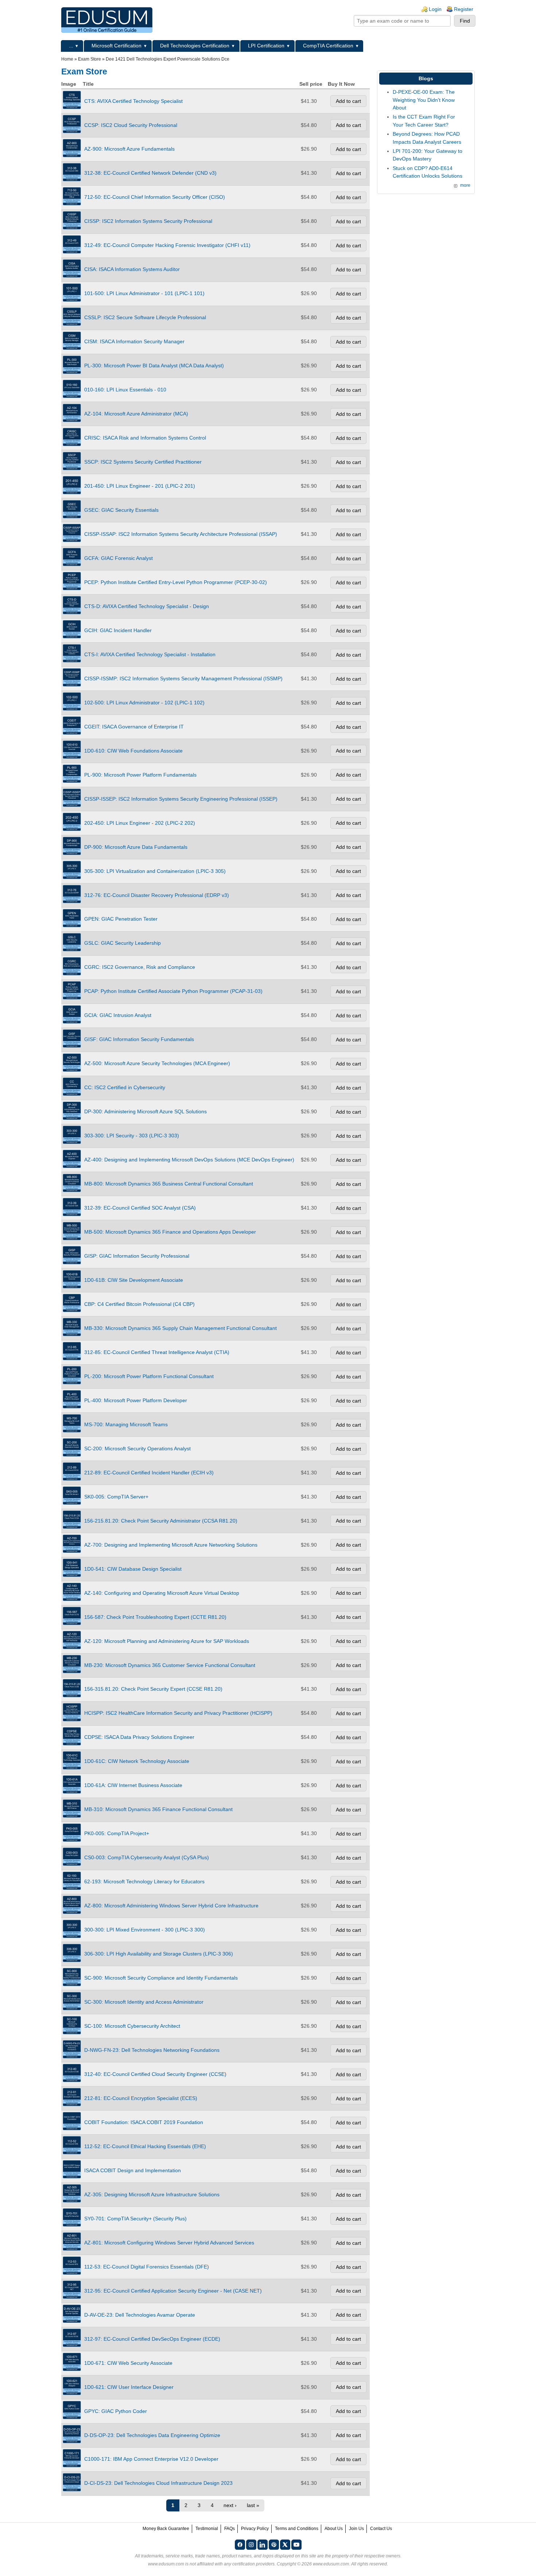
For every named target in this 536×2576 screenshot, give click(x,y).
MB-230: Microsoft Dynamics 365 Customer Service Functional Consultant (170, 1665)
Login (435, 9)
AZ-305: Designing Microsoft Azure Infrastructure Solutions (152, 2194)
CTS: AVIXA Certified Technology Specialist (133, 101)
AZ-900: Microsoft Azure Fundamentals (129, 149)
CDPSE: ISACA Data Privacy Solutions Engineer (139, 1737)
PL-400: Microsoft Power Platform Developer (136, 1400)
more (465, 185)
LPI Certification (266, 46)
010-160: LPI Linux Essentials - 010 (125, 390)
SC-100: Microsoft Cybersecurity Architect (132, 2026)
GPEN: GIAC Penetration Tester (121, 919)
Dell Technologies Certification (195, 46)
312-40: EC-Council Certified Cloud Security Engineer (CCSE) (155, 2074)
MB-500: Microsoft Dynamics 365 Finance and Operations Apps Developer (170, 1232)
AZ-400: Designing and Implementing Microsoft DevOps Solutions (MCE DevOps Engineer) (189, 1160)
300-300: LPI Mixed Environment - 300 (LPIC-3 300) (145, 1930)
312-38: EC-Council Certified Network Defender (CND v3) (150, 173)
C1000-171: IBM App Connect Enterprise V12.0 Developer (151, 2459)
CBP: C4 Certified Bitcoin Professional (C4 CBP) (139, 1304)
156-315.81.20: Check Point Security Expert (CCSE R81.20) (153, 1689)
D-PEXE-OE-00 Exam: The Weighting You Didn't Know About (424, 100)
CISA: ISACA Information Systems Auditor (132, 269)
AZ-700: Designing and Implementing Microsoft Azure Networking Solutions (171, 1545)
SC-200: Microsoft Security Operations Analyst (137, 1448)
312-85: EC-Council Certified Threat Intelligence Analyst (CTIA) (157, 1352)
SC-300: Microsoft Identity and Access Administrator (144, 2002)
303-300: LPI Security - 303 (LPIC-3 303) (132, 1136)
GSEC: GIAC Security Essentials (121, 510)
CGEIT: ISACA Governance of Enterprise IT (134, 727)
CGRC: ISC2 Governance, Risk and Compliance (140, 967)
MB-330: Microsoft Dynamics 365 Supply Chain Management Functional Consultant (180, 1328)
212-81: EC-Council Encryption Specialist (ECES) (141, 2098)
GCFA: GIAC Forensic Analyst (119, 558)
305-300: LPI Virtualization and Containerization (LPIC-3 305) (155, 871)
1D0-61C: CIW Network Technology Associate (137, 1761)
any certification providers (249, 2564)
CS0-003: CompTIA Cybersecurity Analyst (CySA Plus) (147, 1857)
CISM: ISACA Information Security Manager (134, 341)
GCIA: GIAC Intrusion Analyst (118, 1015)
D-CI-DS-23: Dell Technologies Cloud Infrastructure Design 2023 (158, 2483)
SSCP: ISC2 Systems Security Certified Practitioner (143, 462)
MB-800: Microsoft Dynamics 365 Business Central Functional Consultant (169, 1184)
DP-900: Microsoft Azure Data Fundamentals (136, 847)
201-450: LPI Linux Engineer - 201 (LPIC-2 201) (140, 486)
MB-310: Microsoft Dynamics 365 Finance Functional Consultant (158, 1809)
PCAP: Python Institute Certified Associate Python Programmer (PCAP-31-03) (173, 991)
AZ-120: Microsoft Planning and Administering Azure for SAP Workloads (167, 1641)
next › (230, 2505)
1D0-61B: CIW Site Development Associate (134, 1280)
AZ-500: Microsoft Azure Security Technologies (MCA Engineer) (157, 1063)
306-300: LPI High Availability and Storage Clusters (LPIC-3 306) (159, 1954)
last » (253, 2505)
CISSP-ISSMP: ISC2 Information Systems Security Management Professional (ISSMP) (183, 678)
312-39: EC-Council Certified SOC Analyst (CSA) (140, 1208)
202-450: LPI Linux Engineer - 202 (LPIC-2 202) (140, 823)
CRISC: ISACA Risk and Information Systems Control (145, 438)
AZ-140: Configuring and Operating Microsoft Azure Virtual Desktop (162, 1593)
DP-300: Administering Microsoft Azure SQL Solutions (145, 1111)
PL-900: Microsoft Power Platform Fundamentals (140, 775)
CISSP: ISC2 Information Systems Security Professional (148, 221)
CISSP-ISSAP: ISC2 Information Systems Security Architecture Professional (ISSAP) (181, 534)
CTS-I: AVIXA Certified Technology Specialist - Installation (150, 654)
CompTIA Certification (328, 46)
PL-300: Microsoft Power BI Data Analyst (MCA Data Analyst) (154, 365)
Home (67, 59)
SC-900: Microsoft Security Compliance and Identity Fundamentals (161, 1978)
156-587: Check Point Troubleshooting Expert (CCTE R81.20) (155, 1617)
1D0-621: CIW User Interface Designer (129, 2387)
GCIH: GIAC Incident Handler (118, 630)
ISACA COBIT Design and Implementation (133, 2170)
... (71, 46)
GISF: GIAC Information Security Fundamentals (139, 1039)
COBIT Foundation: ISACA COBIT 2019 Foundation (144, 2122)
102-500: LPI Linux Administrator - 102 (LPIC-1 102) (144, 703)
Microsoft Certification (116, 46)
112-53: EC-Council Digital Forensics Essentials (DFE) (147, 2267)
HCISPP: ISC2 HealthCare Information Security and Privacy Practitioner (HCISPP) (178, 1713)
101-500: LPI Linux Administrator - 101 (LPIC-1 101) (144, 293)
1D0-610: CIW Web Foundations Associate (133, 751)
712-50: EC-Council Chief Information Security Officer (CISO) (155, 197)
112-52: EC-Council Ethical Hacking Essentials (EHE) (145, 2146)
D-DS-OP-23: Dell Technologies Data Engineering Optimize (152, 2435)
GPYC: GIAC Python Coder (116, 2411)
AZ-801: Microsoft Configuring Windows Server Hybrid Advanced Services (169, 2243)
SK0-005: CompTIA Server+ (116, 1497)
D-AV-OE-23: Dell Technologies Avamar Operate (140, 2315)
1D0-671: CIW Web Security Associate (128, 2363)
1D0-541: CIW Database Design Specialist (133, 1569)
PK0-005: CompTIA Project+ (117, 1833)
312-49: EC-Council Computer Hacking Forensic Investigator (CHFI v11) (167, 245)
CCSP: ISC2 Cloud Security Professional (131, 125)
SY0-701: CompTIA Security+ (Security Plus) (135, 2219)
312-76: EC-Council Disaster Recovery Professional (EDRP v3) (157, 895)
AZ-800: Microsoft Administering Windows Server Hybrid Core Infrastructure (171, 1906)
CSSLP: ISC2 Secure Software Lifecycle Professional (145, 317)
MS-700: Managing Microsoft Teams (126, 1424)
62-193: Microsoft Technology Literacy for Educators (144, 1881)
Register (464, 9)
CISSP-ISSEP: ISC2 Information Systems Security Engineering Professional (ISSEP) (181, 799)
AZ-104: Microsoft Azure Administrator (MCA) (136, 414)
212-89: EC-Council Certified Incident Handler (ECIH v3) (149, 1473)
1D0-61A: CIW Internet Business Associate (133, 1785)
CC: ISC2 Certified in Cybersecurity (125, 1087)
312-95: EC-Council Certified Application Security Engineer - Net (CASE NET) (173, 2291)
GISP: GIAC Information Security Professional (137, 1256)
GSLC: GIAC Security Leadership (123, 943)
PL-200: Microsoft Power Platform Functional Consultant (149, 1376)
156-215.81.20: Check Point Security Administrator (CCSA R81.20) (161, 1521)
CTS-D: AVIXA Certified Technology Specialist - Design (147, 606)
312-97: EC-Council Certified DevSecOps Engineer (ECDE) (152, 2339)
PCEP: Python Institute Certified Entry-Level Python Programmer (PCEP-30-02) (176, 582)
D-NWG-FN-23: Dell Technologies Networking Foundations (152, 2050)
